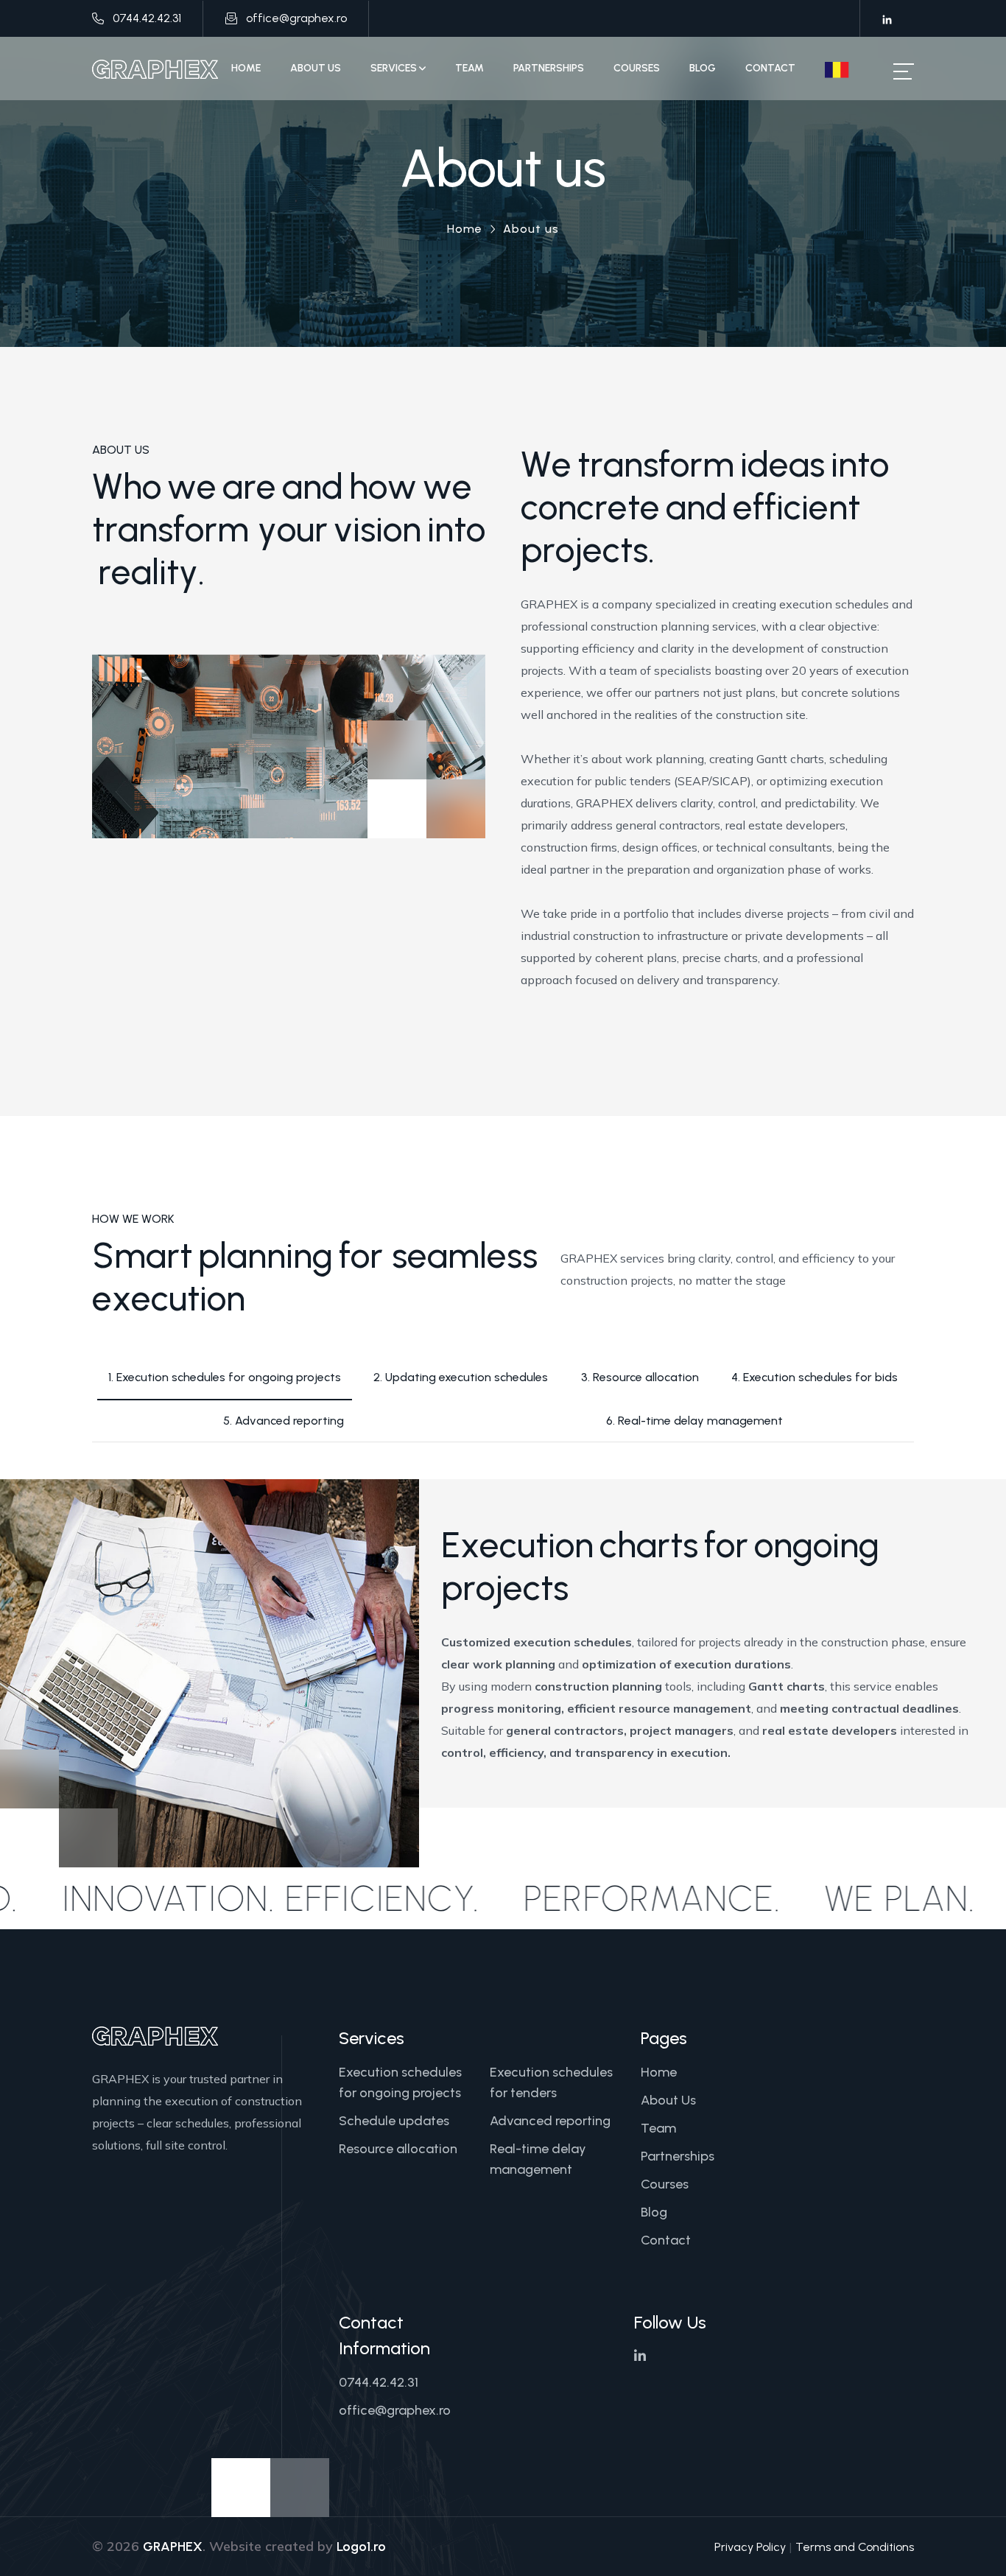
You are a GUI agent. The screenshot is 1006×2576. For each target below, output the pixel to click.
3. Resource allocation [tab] (640, 1377)
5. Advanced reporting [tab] (284, 1421)
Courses (637, 68)
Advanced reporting (550, 2121)
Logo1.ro (361, 2547)
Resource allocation (398, 2149)
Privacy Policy (750, 2547)
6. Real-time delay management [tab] (694, 1421)
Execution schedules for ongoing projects (400, 2082)
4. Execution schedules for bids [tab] (815, 1377)
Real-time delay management (538, 2159)
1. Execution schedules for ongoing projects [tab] (225, 1377)
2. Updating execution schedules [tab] (461, 1377)
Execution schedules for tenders (551, 2082)
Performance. (713, 1898)
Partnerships (549, 68)
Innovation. (231, 1898)
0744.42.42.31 (147, 18)
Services (395, 68)
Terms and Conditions (855, 2547)
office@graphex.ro (296, 18)
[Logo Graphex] (155, 2035)
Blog (703, 68)
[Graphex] (155, 69)
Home (246, 68)
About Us (316, 68)
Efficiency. (443, 1898)
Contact (770, 68)
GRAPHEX (173, 2547)
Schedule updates (394, 2121)
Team (469, 68)
